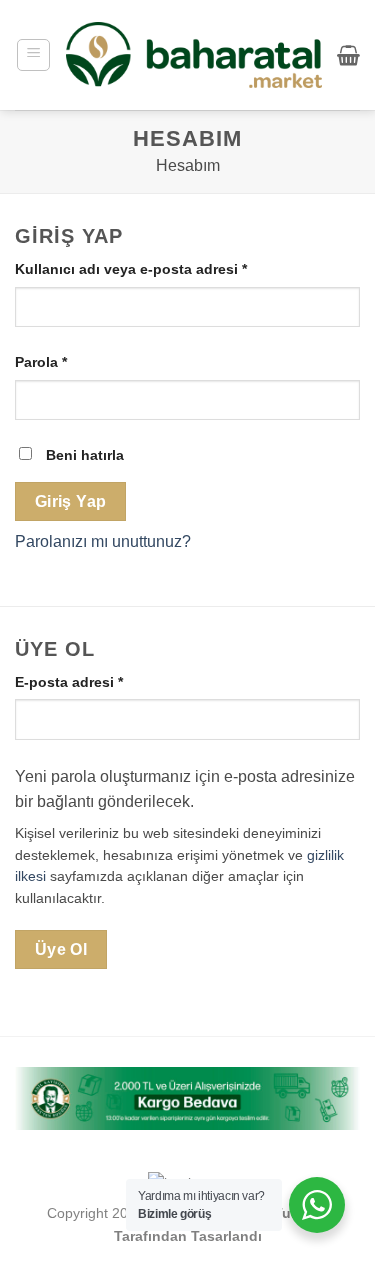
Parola (64, 361)
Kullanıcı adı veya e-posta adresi (154, 268)
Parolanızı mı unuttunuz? (103, 541)
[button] (33, 55)
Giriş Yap (71, 501)
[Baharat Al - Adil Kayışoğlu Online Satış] (194, 55)
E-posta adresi (92, 681)
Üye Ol (61, 949)
